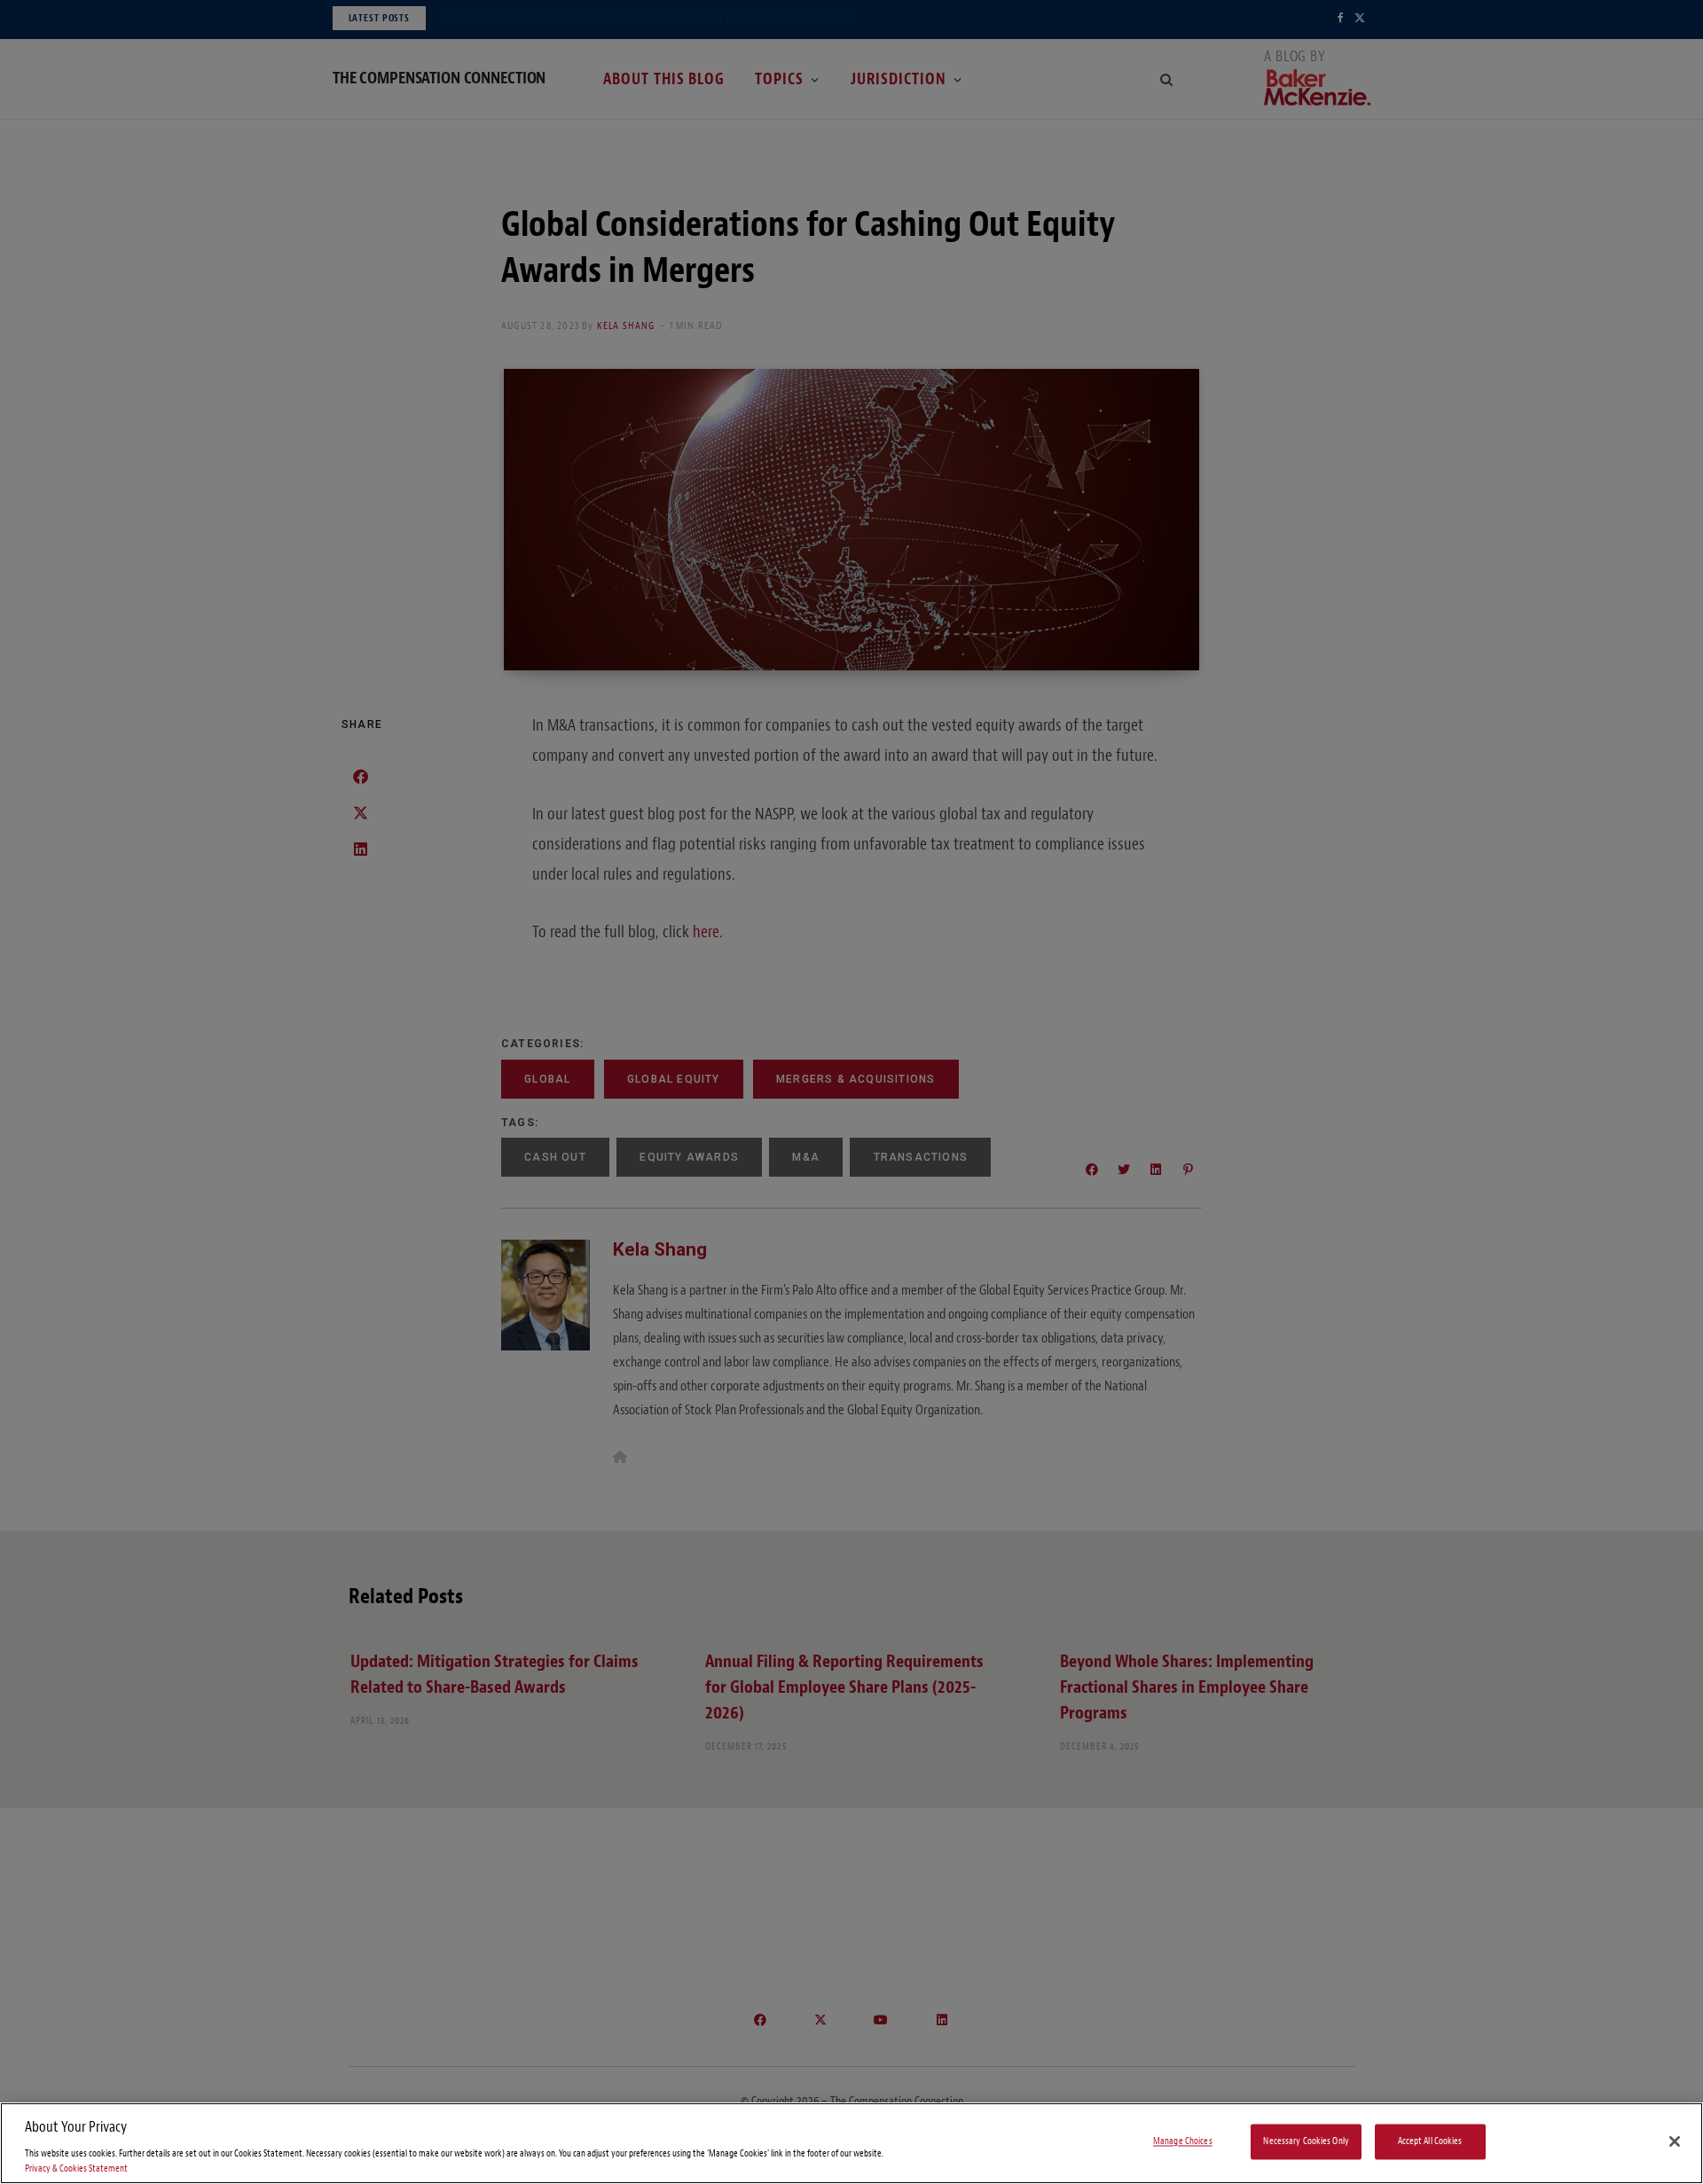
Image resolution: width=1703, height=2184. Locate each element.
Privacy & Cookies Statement (76, 2168)
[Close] (1675, 2141)
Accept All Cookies (1430, 2142)
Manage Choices (1183, 2142)
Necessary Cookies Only (1306, 2142)
